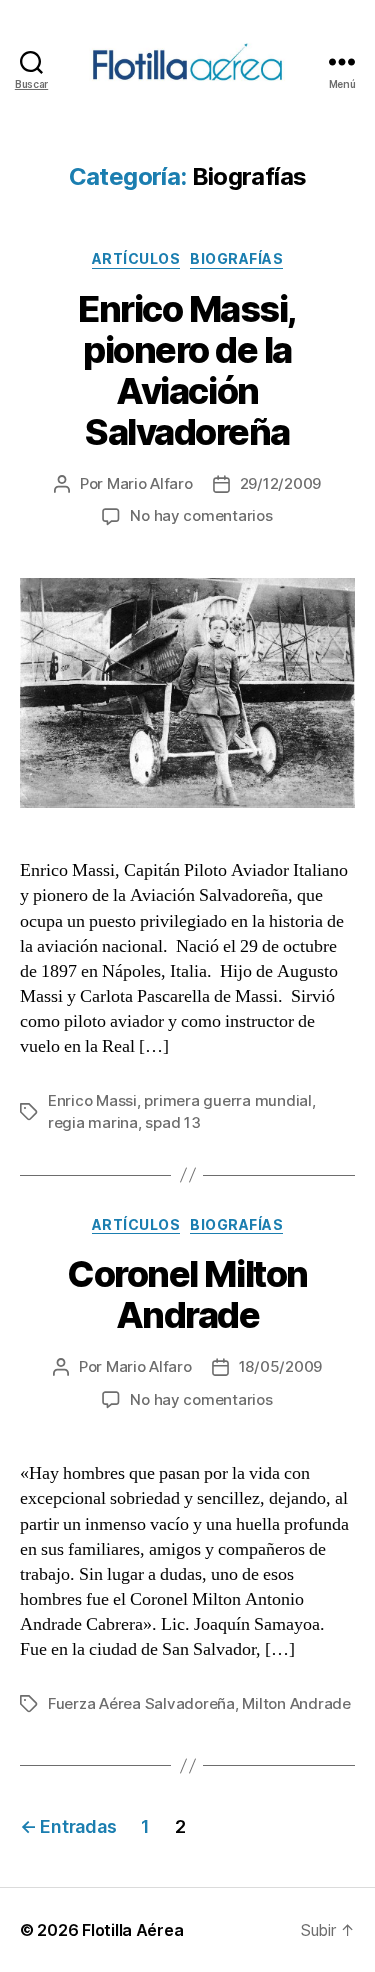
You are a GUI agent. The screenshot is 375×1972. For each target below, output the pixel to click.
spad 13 (172, 1122)
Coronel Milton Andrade (187, 1294)
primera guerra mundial (227, 1100)
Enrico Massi (92, 1100)
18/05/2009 (280, 1366)
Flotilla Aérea (132, 1930)
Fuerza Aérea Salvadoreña (141, 1703)
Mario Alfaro (150, 483)
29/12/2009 (280, 483)
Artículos (136, 258)
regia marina (93, 1122)
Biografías (236, 258)
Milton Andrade (296, 1703)
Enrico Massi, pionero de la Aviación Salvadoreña (187, 370)
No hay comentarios (201, 515)
